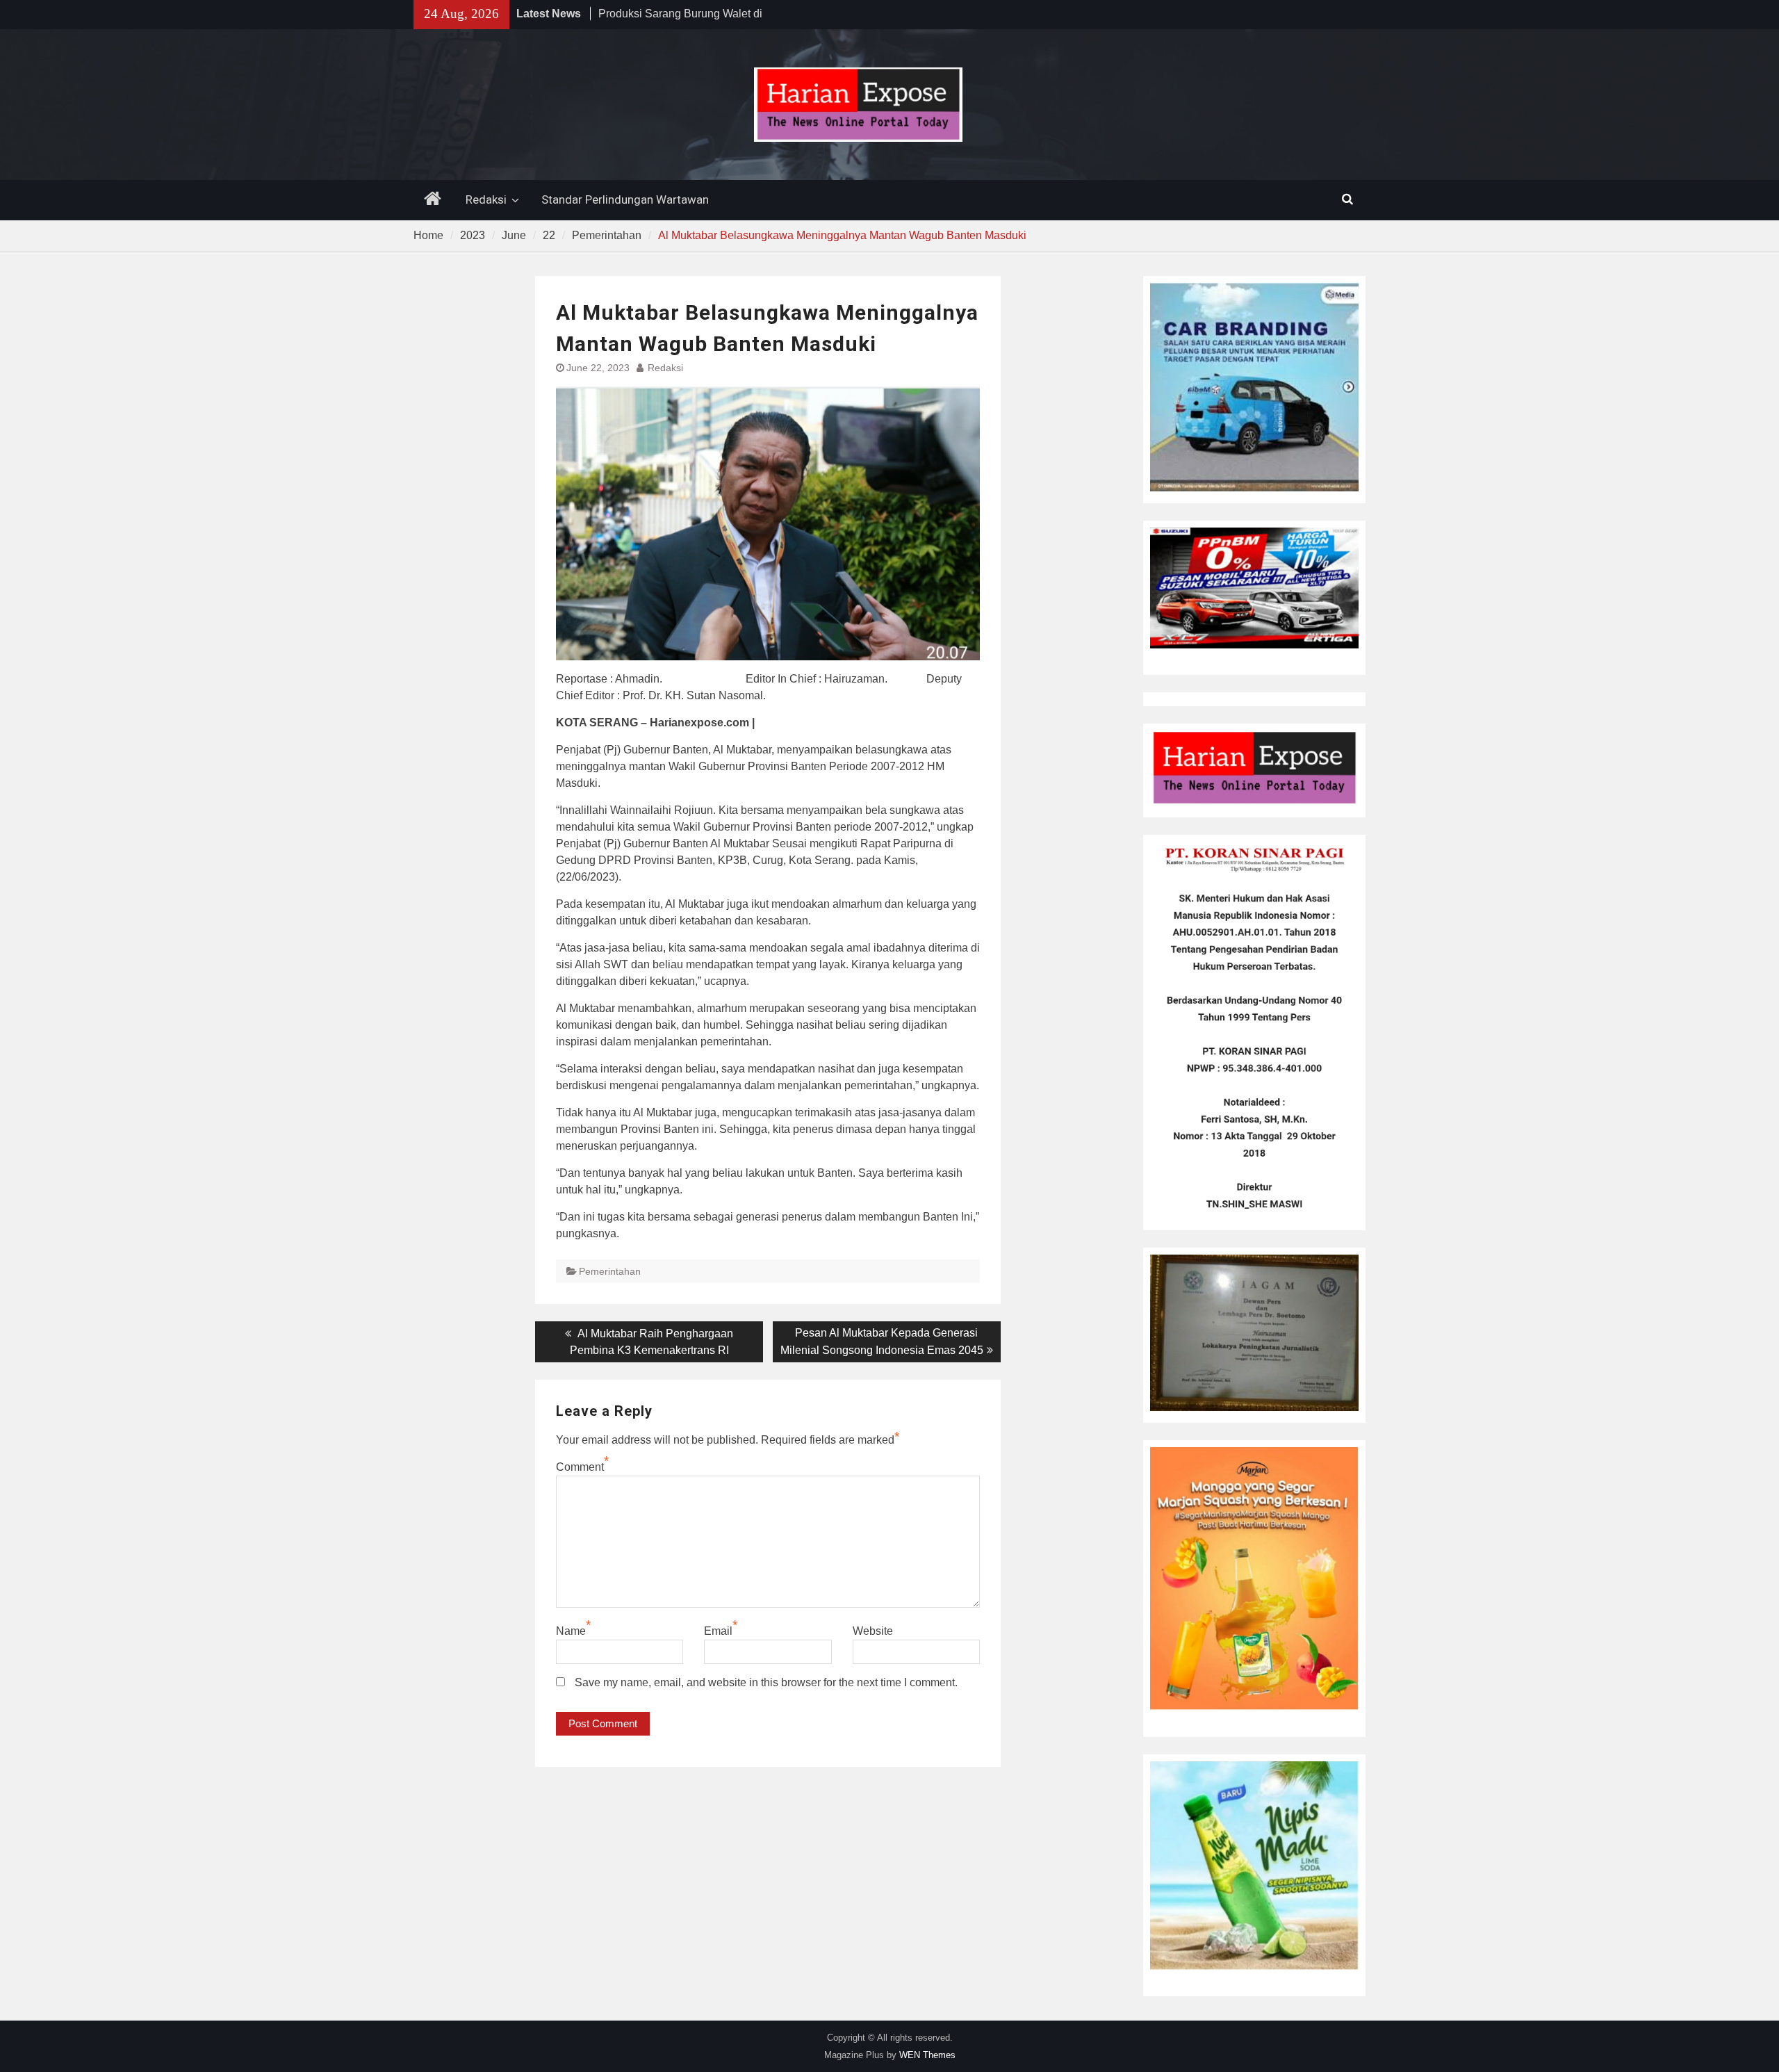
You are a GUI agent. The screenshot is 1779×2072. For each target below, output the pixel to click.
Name (571, 1631)
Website (873, 1631)
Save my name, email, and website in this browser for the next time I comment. (766, 1682)
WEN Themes (927, 2055)
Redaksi (486, 199)
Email (718, 1631)
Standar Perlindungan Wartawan (625, 199)
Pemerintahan (610, 1271)
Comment (580, 1467)
